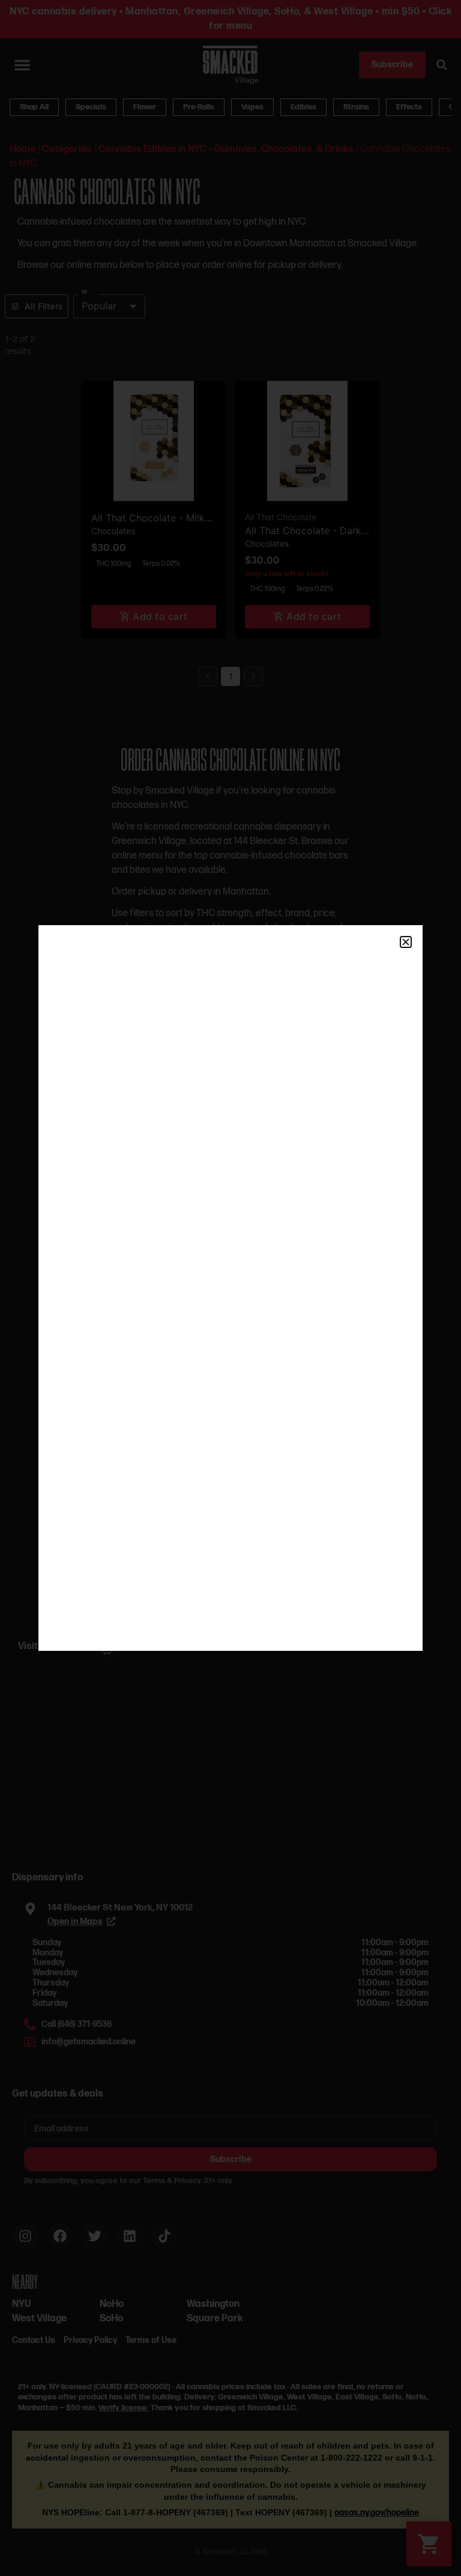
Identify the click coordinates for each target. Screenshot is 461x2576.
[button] (406, 942)
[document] (230, 1288)
